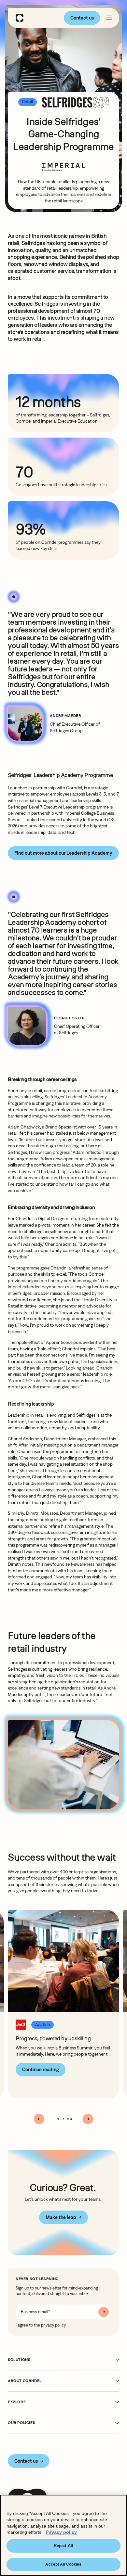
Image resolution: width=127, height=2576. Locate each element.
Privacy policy (61, 2532)
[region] (63, 2535)
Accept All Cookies (63, 2564)
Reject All (63, 2546)
